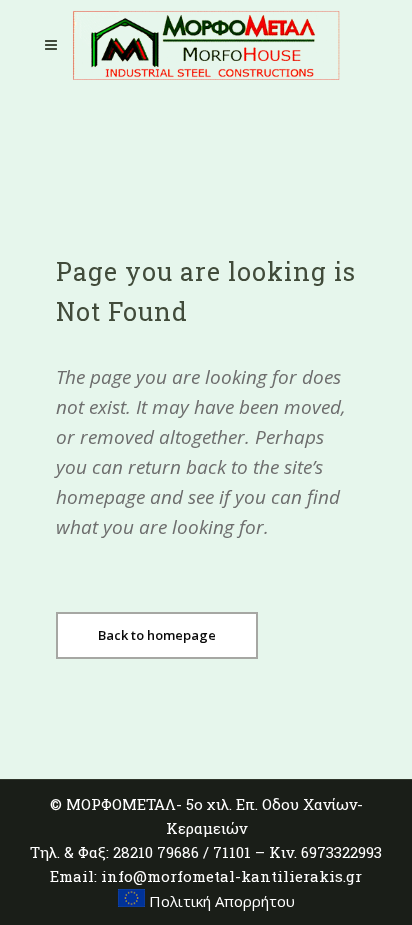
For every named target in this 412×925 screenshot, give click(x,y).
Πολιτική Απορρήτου (220, 901)
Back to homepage (157, 635)
